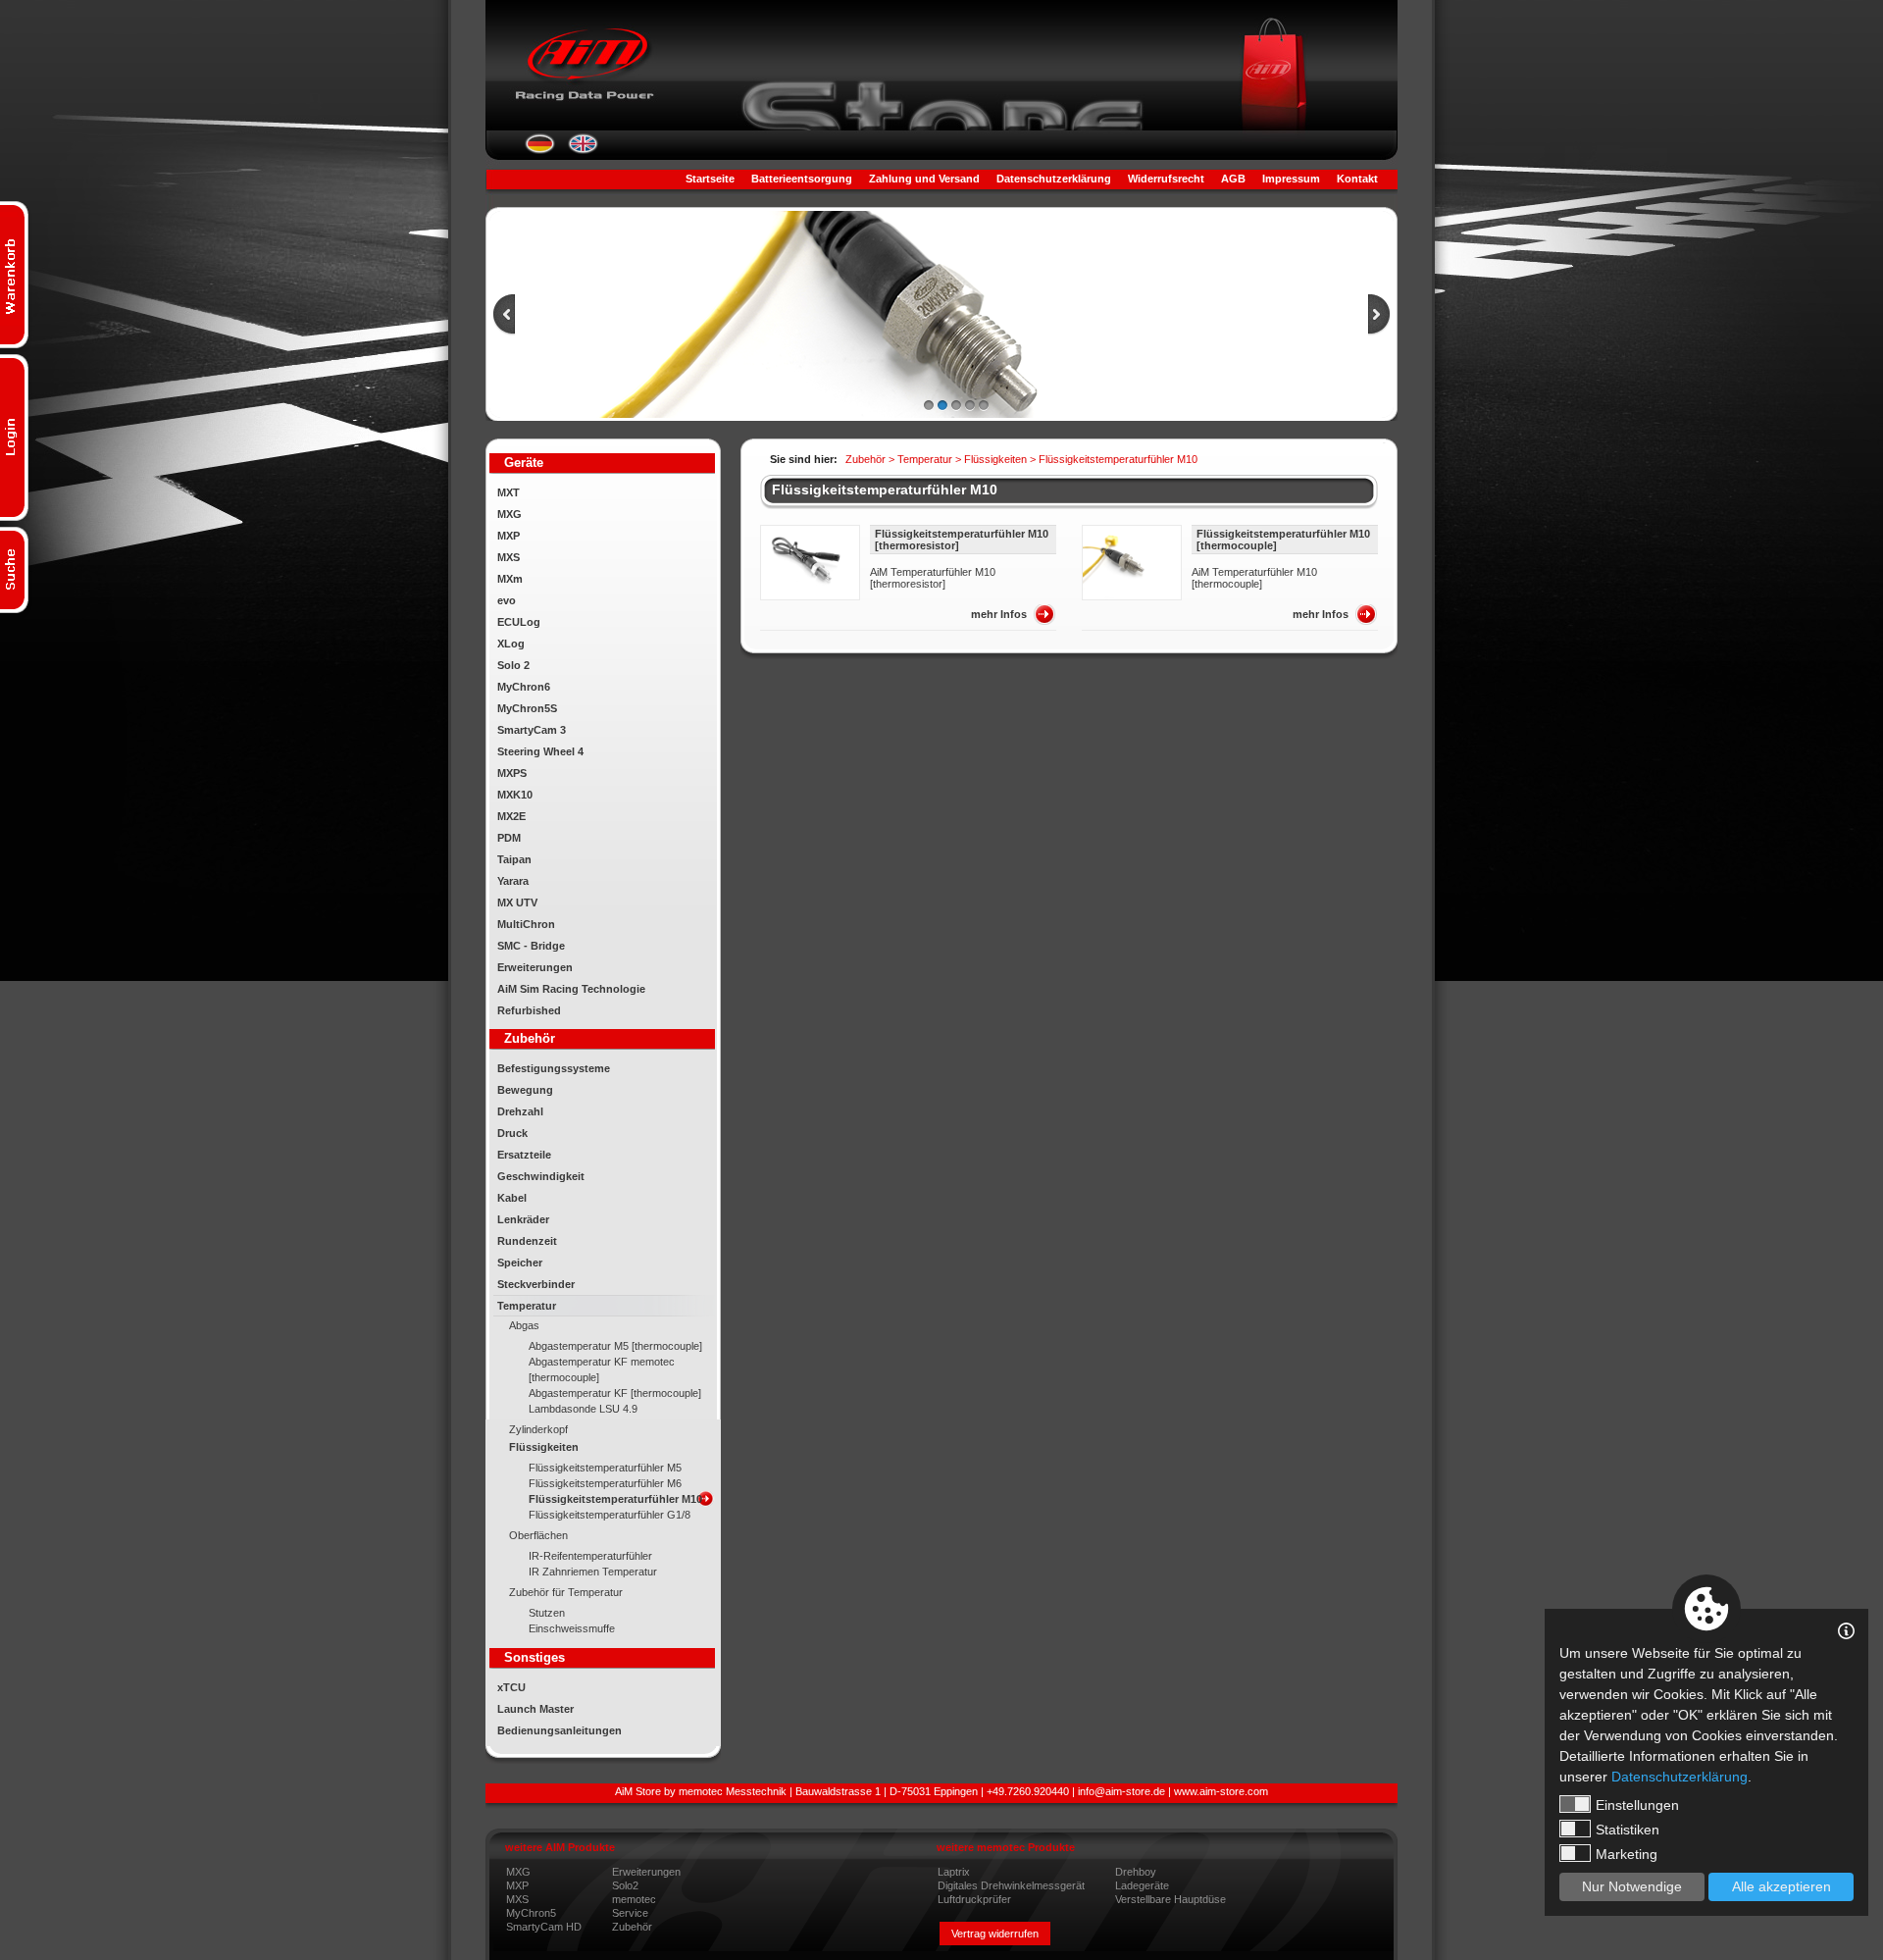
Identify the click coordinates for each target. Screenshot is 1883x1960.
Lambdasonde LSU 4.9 (583, 1409)
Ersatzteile (524, 1155)
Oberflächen (538, 1535)
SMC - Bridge (531, 946)
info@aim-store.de (1121, 1791)
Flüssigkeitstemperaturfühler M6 (605, 1483)
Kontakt (1357, 179)
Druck (512, 1133)
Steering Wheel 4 (540, 751)
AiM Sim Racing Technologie (571, 989)
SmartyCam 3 (532, 730)
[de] (540, 150)
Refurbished (529, 1010)
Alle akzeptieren (1781, 1886)
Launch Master (535, 1709)
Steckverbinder (536, 1284)
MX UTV (517, 903)
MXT (509, 492)
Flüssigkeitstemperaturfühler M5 (605, 1468)
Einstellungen (1637, 1805)
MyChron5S (527, 708)
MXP (509, 536)
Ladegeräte (1142, 1885)
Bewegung (525, 1090)
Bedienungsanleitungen (560, 1730)
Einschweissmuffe (572, 1628)
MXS (509, 557)
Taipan (514, 859)
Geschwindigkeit (541, 1176)
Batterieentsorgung (802, 179)
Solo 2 (513, 665)
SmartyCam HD (544, 1927)
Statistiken (1628, 1830)
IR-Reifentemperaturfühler (590, 1556)
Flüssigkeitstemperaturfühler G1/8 (610, 1515)
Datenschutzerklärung (1054, 179)
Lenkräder (523, 1219)
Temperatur (527, 1306)
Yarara (513, 881)
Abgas (524, 1325)
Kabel (512, 1198)
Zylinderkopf (538, 1429)
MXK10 (515, 795)
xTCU (511, 1687)
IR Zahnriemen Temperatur (593, 1572)
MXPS (512, 773)
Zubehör (632, 1927)
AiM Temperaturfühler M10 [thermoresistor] (933, 578)
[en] (583, 150)
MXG (509, 514)
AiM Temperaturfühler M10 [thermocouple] (1254, 578)
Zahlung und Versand (924, 179)
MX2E (511, 816)
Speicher (520, 1263)
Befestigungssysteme (554, 1068)
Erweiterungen (535, 967)
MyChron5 (531, 1913)
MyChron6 (524, 687)
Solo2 (625, 1885)
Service (630, 1913)
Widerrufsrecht (1166, 179)
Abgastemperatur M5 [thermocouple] (615, 1346)
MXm (510, 579)
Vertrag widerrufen (995, 1934)
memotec (634, 1899)
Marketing (1627, 1854)
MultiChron (526, 924)
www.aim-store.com (1221, 1791)
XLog (511, 644)
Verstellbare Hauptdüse (1171, 1899)
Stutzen (547, 1613)
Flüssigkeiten (544, 1447)
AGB (1233, 179)
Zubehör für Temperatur (566, 1592)
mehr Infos (999, 614)
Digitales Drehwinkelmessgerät (1011, 1885)
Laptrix (954, 1872)
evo (507, 600)
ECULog (519, 622)
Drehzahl (520, 1111)
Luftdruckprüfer (974, 1899)
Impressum (1291, 179)
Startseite (710, 179)
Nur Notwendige (1632, 1886)
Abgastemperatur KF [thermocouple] (615, 1393)
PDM (509, 838)
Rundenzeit (527, 1241)
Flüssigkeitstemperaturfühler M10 (615, 1499)
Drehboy (1136, 1872)
